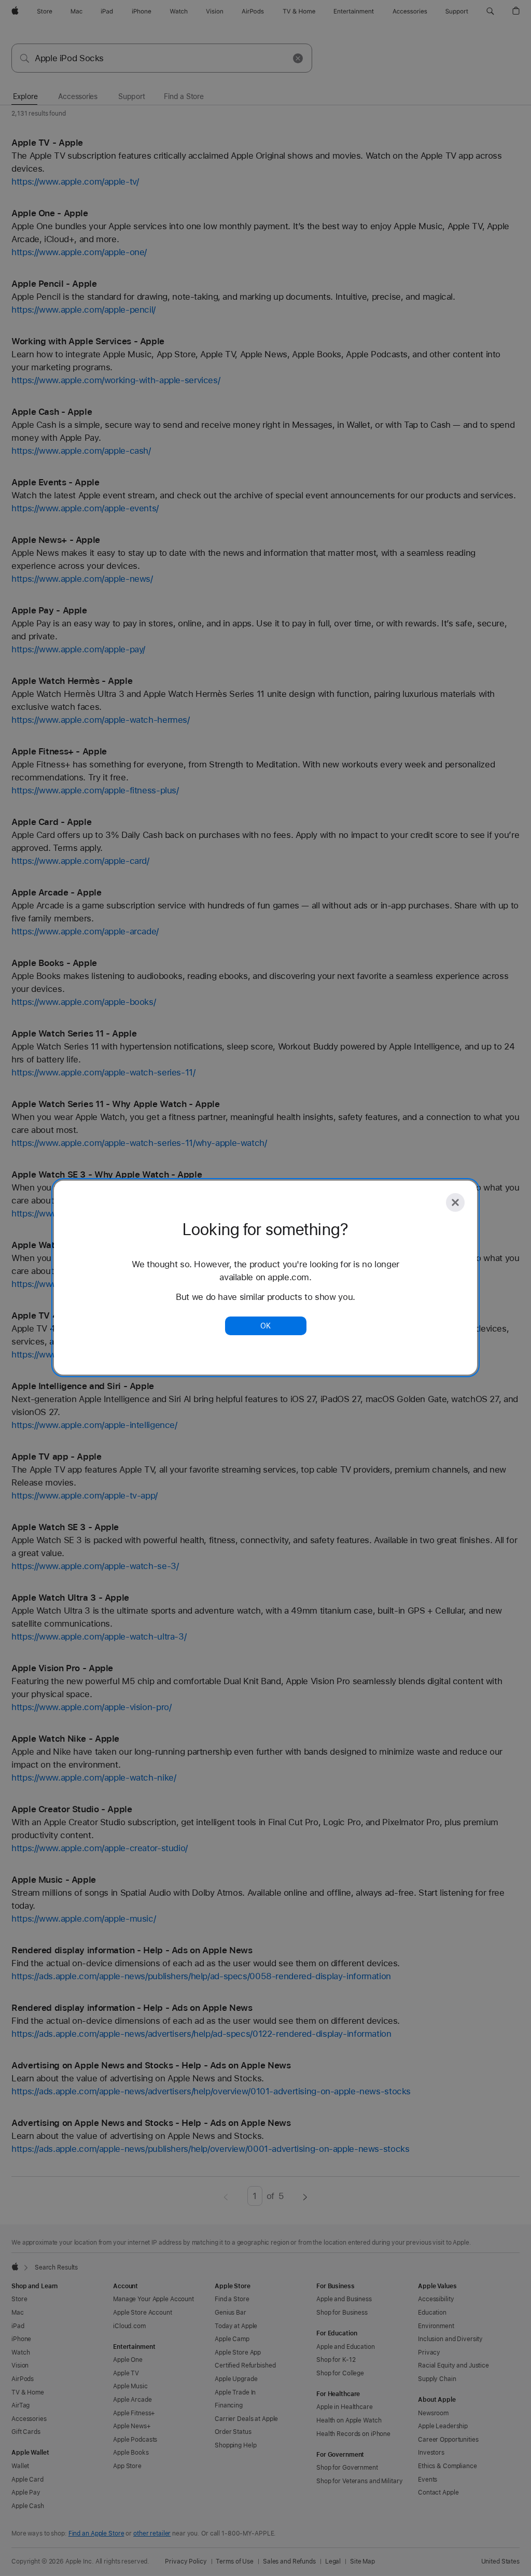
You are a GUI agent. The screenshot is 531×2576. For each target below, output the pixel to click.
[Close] (455, 1202)
